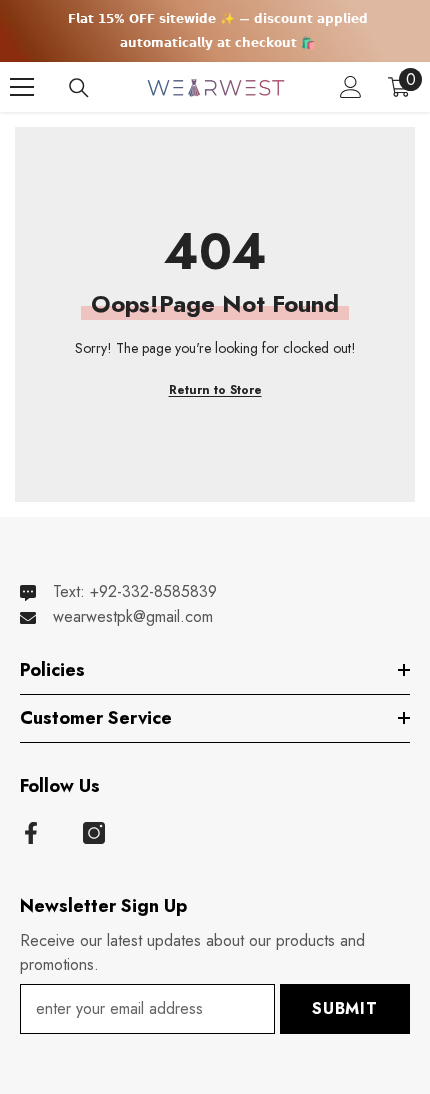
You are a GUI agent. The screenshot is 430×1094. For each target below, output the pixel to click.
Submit (345, 1008)
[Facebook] (31, 833)
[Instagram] (94, 833)
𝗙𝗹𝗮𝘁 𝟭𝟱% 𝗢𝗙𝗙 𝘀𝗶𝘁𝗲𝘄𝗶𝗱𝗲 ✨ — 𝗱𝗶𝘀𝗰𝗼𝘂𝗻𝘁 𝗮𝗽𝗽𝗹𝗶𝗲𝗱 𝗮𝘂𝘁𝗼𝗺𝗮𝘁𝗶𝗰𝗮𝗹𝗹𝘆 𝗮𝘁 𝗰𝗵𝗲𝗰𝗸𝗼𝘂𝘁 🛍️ (218, 31)
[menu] (22, 87)
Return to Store (215, 390)
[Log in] (351, 87)
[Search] (79, 88)
